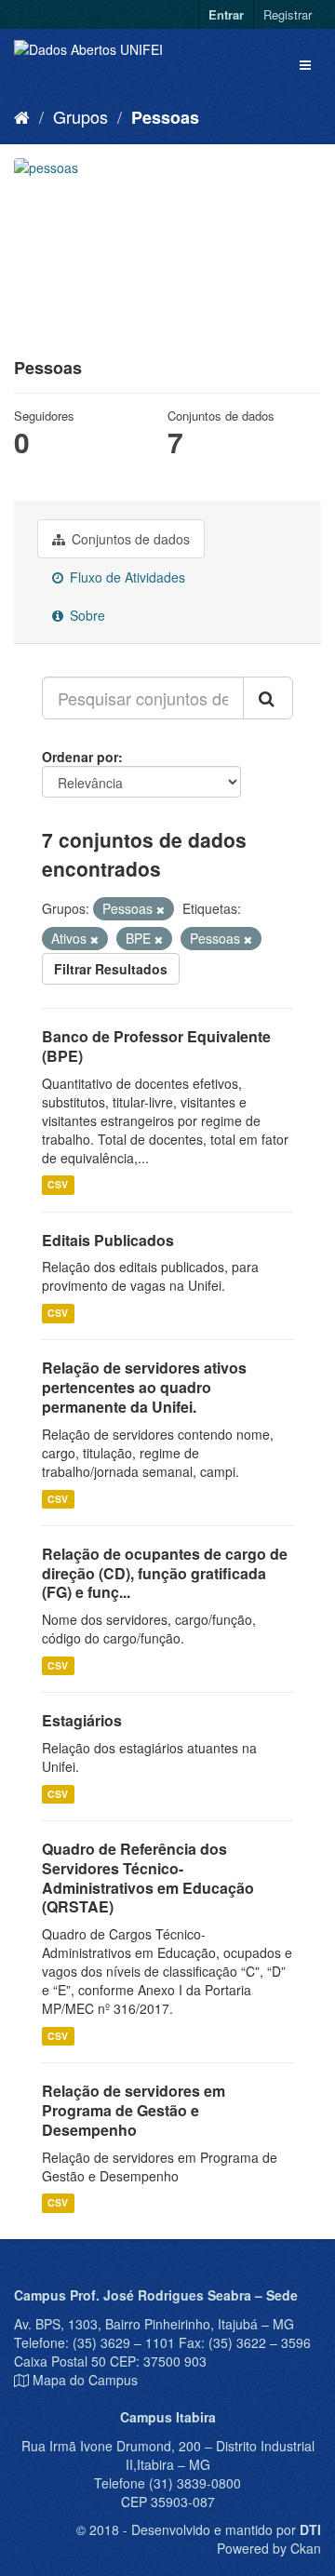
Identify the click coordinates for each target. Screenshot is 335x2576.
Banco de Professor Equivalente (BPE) (156, 1046)
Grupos (80, 116)
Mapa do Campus (85, 2380)
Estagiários (82, 1720)
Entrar (226, 14)
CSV (58, 1185)
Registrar (288, 14)
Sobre (86, 615)
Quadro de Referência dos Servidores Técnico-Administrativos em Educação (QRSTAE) (148, 1878)
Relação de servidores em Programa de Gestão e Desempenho (134, 2110)
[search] (268, 698)
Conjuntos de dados (129, 539)
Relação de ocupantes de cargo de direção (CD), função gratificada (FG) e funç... (165, 1573)
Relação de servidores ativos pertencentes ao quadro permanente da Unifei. (144, 1387)
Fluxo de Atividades (126, 577)
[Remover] (161, 909)
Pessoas (165, 117)
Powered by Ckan (269, 2548)
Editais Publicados (108, 1240)
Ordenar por (80, 757)
